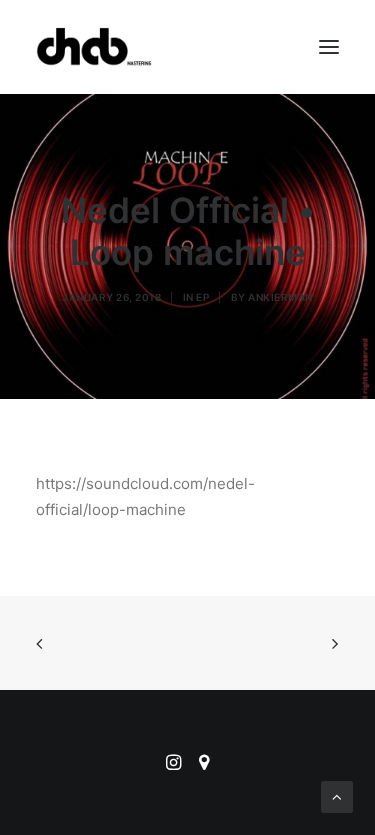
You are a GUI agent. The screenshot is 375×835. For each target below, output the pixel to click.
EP (202, 297)
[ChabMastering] (94, 47)
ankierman (280, 297)
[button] (329, 47)
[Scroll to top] (337, 795)
